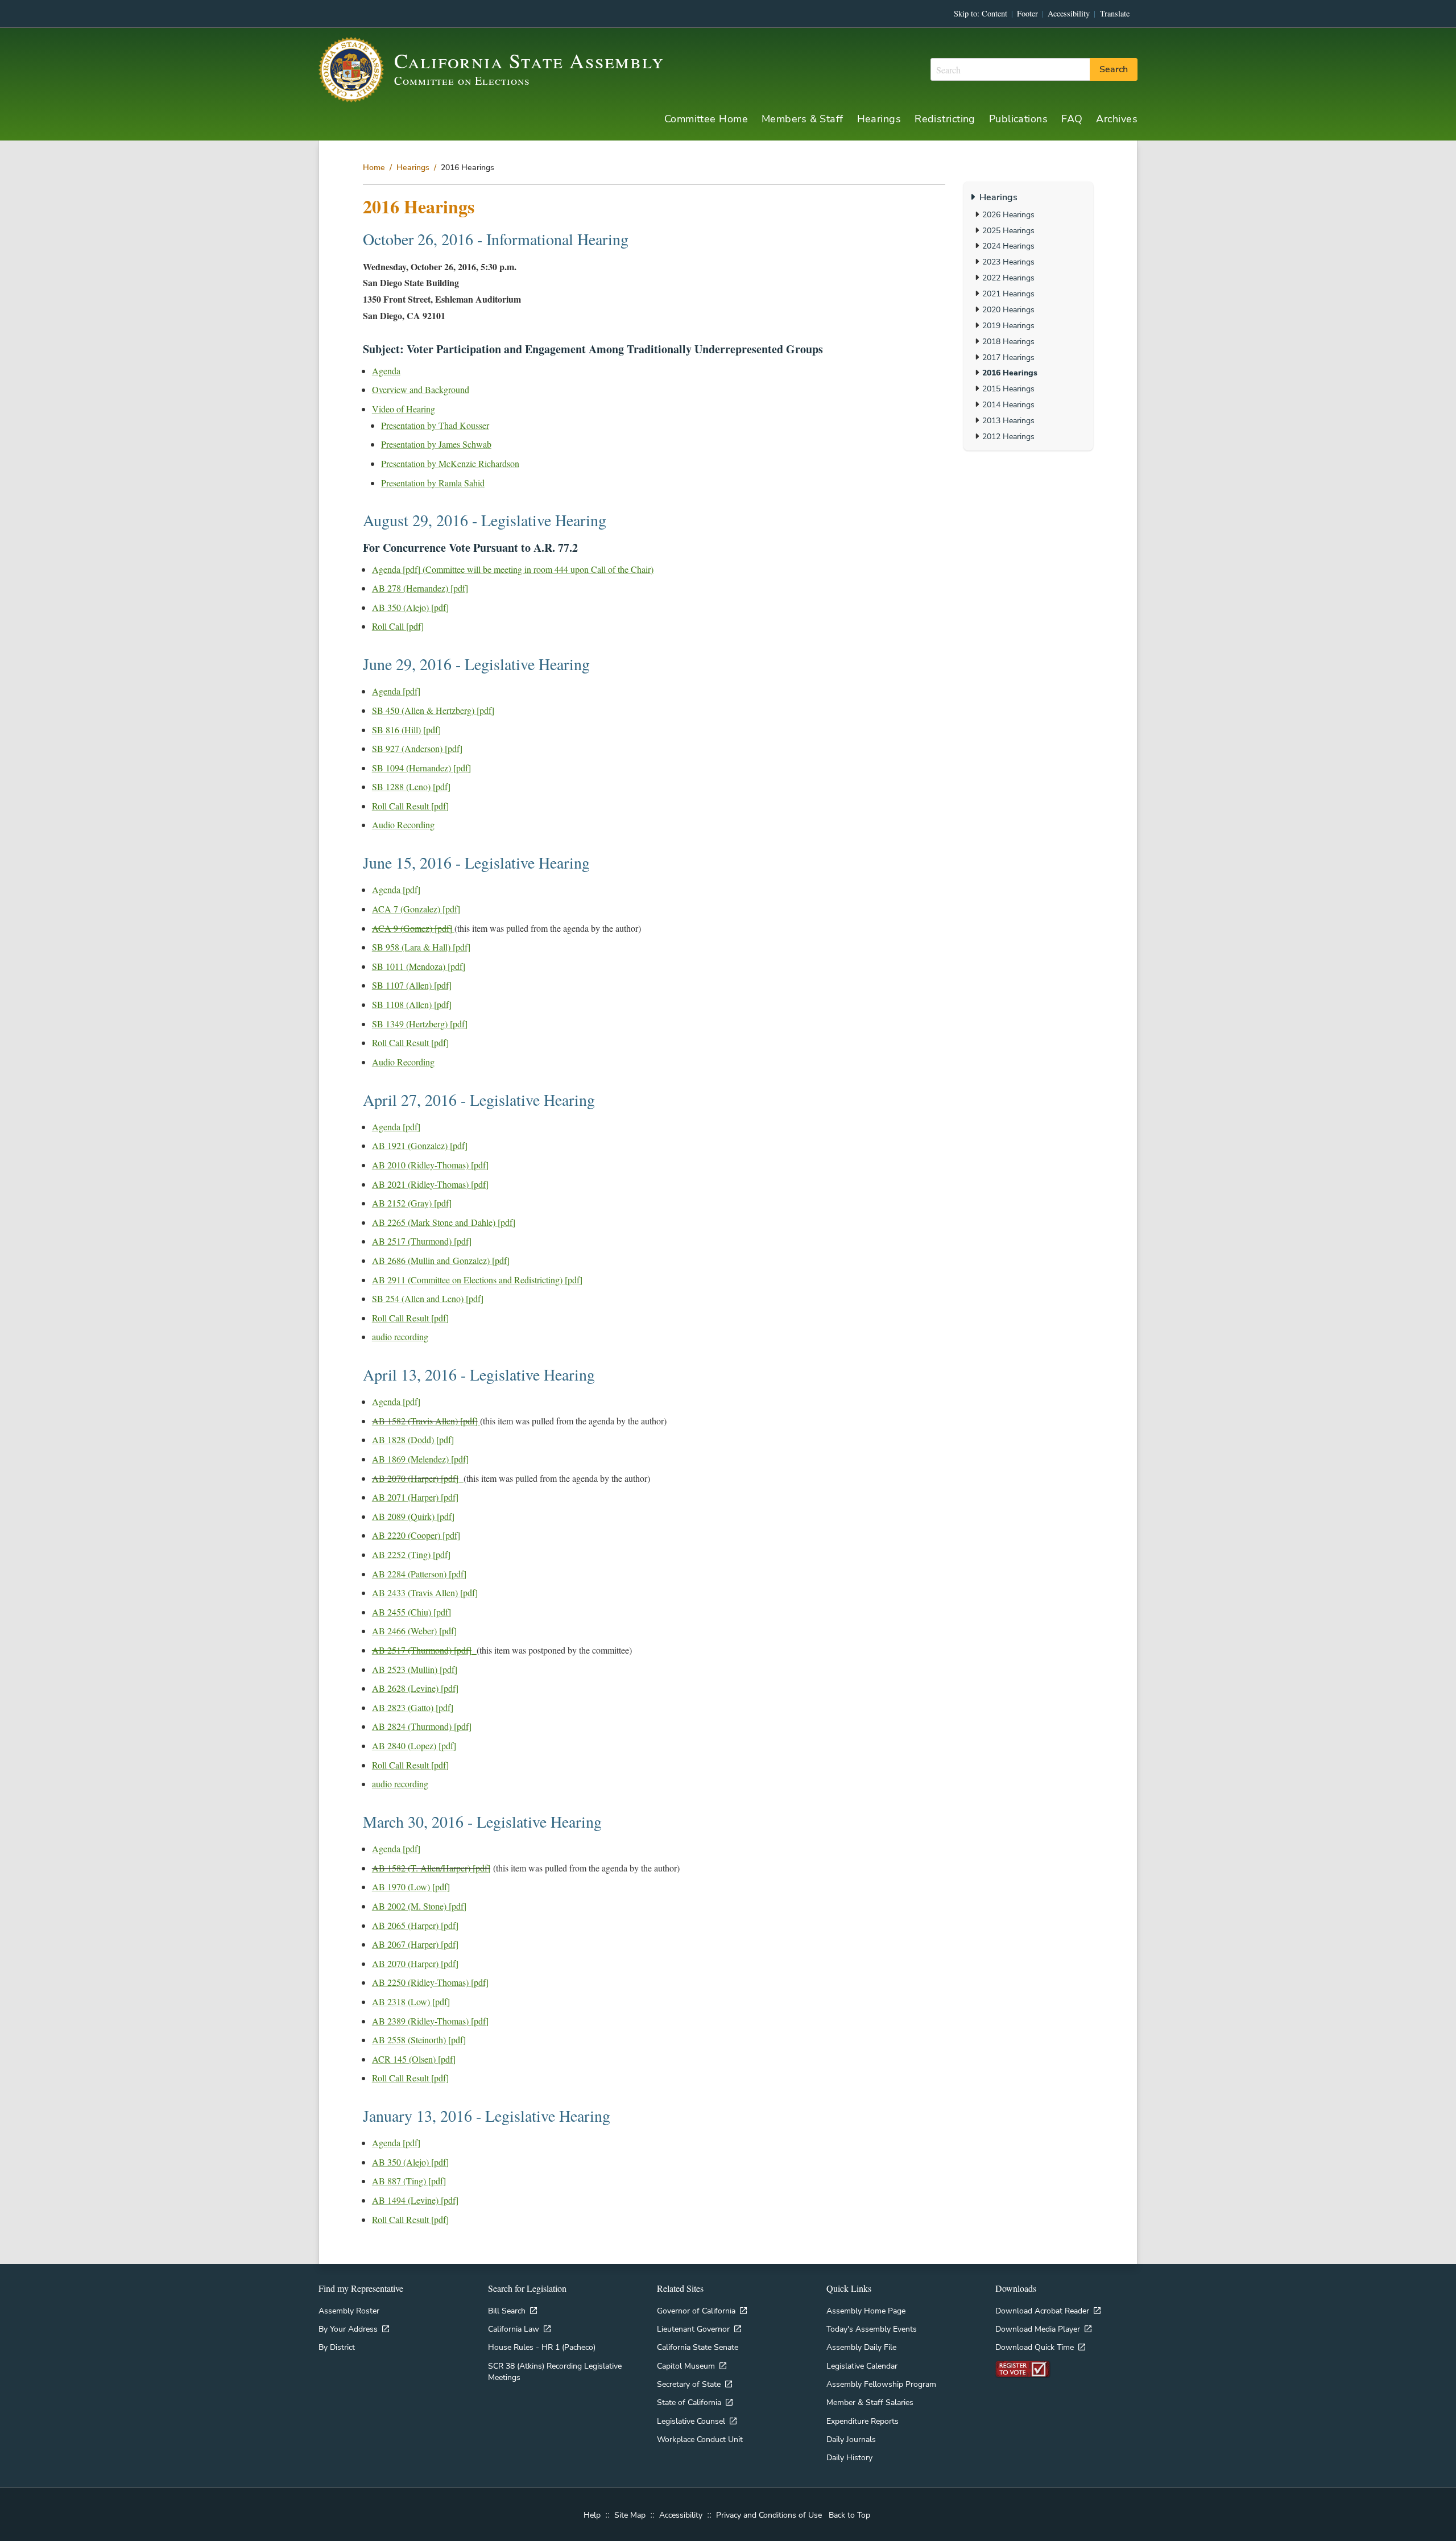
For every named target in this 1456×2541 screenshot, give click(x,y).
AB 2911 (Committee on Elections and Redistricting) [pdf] (477, 1280)
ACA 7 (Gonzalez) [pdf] (416, 909)
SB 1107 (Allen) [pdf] (412, 985)
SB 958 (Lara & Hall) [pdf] (421, 947)
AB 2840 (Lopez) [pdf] (414, 1745)
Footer (1027, 13)
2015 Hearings (1008, 389)
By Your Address (348, 2329)
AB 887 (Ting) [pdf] (409, 2181)
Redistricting (945, 119)
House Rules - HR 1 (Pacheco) (542, 2347)
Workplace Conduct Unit (700, 2439)
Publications (1018, 119)
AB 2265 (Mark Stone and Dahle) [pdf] (444, 1222)
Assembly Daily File (861, 2347)
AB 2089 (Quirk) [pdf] (413, 1516)
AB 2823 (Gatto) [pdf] (413, 1707)
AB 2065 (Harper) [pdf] (415, 1925)
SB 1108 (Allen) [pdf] (412, 1004)
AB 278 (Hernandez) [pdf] (420, 588)
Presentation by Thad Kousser (435, 425)
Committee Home (706, 119)
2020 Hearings (1008, 309)
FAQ (1072, 119)
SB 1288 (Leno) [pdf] (411, 786)
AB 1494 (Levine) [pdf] (415, 2200)
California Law (514, 2329)
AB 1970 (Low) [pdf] (411, 1887)
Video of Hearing (404, 409)
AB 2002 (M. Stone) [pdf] (419, 1906)
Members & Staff (803, 119)
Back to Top (849, 2515)
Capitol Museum (686, 2366)
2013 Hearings (1008, 420)
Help (592, 2515)
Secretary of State (689, 2384)
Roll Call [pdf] (398, 626)
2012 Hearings (1008, 436)
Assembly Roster (349, 2311)
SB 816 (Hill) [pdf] (406, 730)
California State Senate (698, 2347)
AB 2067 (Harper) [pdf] (415, 1944)
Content (994, 13)
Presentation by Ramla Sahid (433, 483)
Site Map (630, 2515)
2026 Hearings (1008, 214)
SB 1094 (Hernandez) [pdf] (421, 768)
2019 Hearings (1008, 325)
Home (374, 167)
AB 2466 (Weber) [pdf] (414, 1631)
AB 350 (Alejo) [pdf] (410, 607)
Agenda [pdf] (396, 691)
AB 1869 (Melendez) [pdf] (420, 1459)
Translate (1115, 13)
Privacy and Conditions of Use (769, 2515)
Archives (1117, 119)
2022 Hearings (1008, 278)
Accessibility (1069, 13)
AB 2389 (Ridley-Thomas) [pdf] (430, 2021)
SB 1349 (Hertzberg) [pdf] (420, 1024)
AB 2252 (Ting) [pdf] (411, 1554)
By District (337, 2347)
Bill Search (507, 2311)
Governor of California (696, 2311)
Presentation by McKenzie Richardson (450, 463)
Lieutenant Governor (693, 2329)
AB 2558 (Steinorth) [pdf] (419, 2040)
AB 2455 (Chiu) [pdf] (411, 1612)
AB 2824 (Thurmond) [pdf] (422, 1726)
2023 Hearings (1008, 262)
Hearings (879, 119)
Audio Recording (403, 825)
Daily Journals (851, 2439)
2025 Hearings (1008, 230)
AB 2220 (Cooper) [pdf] (416, 1535)
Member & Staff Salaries (870, 2402)
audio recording (400, 1336)
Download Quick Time (1035, 2347)
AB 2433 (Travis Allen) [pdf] (425, 1592)
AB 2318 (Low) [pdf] (411, 2001)
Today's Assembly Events (872, 2329)
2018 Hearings (1008, 341)
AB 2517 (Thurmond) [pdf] (422, 1241)
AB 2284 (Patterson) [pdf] (419, 1574)
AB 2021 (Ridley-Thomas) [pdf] (430, 1184)
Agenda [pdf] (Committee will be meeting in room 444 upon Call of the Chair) (513, 569)
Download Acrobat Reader (1042, 2311)
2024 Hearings (1008, 246)
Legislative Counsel (691, 2421)
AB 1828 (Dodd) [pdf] (413, 1439)
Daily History (849, 2457)
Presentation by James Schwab (436, 444)
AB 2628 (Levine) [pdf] (415, 1688)
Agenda (386, 371)
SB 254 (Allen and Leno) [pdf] (428, 1298)
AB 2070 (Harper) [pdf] (415, 1478)
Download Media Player (1038, 2329)
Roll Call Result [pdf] (410, 806)
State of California (689, 2402)
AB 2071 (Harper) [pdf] (415, 1497)
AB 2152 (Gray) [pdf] (412, 1203)
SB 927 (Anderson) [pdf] (417, 748)
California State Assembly (529, 60)
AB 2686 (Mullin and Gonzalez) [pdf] (441, 1260)
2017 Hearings (1008, 357)
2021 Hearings (1008, 294)
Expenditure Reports (863, 2421)
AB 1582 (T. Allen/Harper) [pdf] (431, 1868)
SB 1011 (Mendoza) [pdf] (419, 966)
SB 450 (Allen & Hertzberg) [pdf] (433, 710)
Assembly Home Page (866, 2311)
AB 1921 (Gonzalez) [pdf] (420, 1145)
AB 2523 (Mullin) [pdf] (415, 1669)
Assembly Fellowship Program (881, 2384)
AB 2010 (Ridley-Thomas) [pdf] (430, 1165)
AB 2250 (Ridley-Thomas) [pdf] (430, 1982)
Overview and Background (421, 389)
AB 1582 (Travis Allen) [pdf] (425, 1421)
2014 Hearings (1008, 404)
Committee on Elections (462, 80)
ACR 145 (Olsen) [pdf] (414, 2059)
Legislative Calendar (862, 2366)
